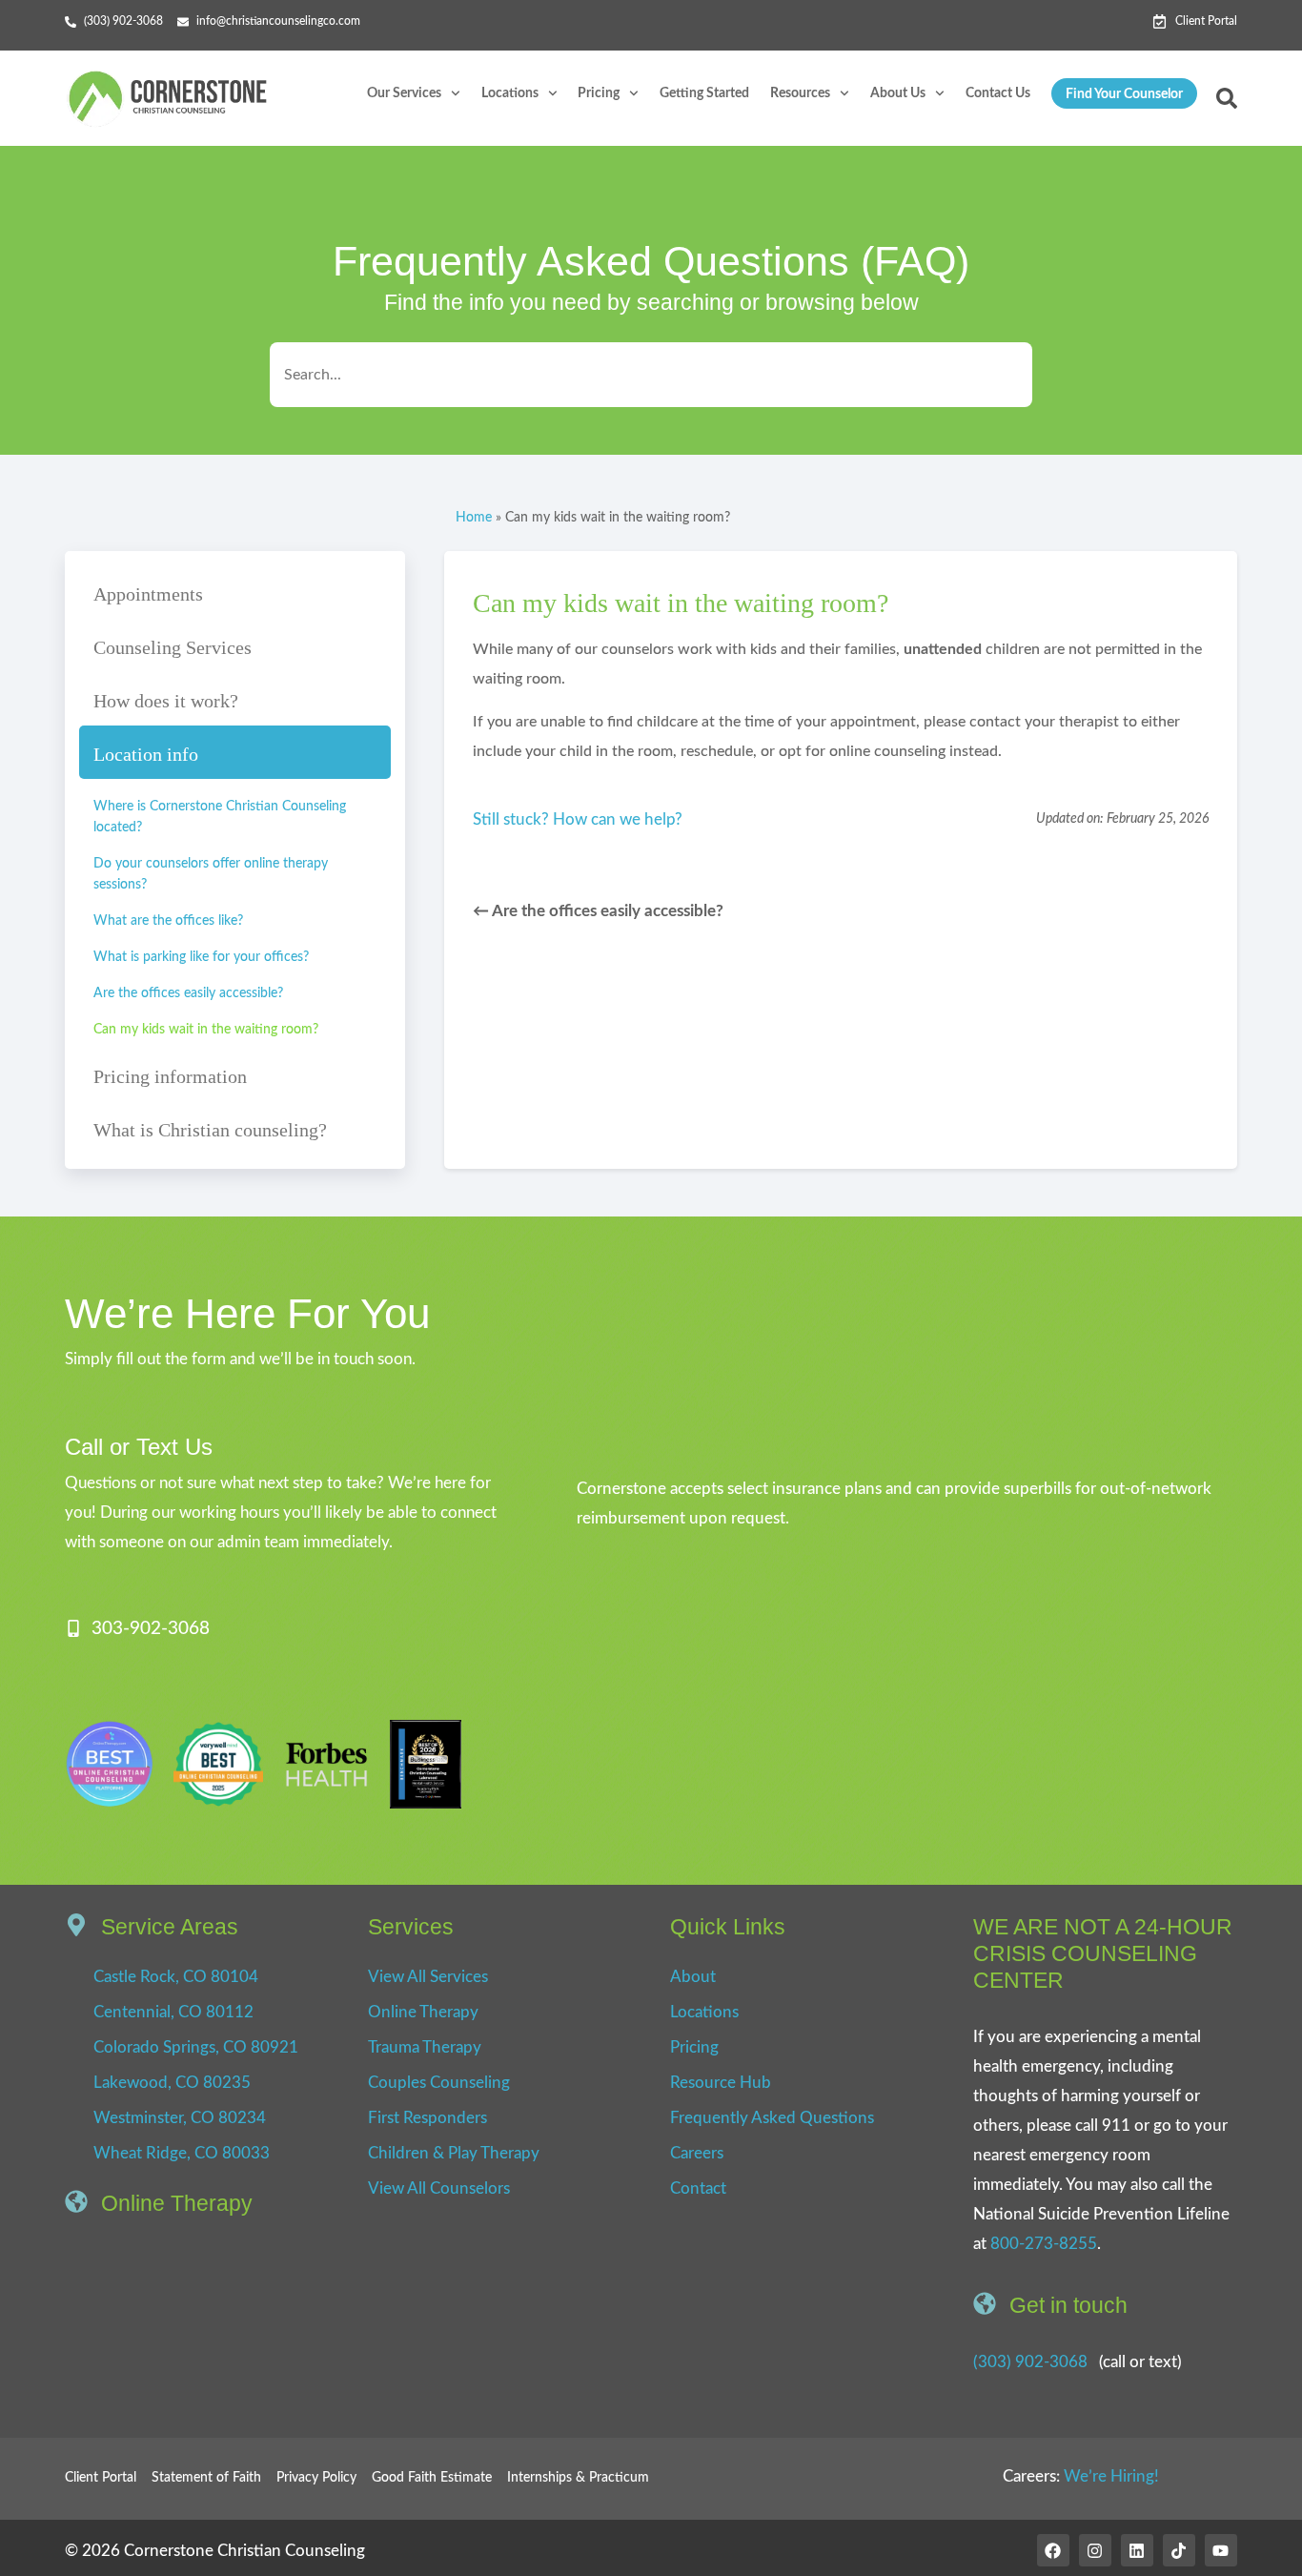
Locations (510, 93)
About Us (898, 93)
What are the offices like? (168, 921)
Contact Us (998, 93)
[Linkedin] (1137, 2550)
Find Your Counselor (1124, 94)
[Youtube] (1221, 2550)
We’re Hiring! (1111, 2476)
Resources (800, 93)
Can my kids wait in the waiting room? (206, 1030)
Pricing (599, 93)
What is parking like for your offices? (201, 957)
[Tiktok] (1179, 2550)
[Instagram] (1095, 2550)
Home (474, 517)
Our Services (404, 93)
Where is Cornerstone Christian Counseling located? (220, 817)
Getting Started (704, 93)
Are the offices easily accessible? (188, 993)
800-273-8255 (1044, 2244)
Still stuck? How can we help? (578, 819)
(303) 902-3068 (1030, 2362)
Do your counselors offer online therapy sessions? (211, 874)
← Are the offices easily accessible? (598, 911)
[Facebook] (1053, 2550)
